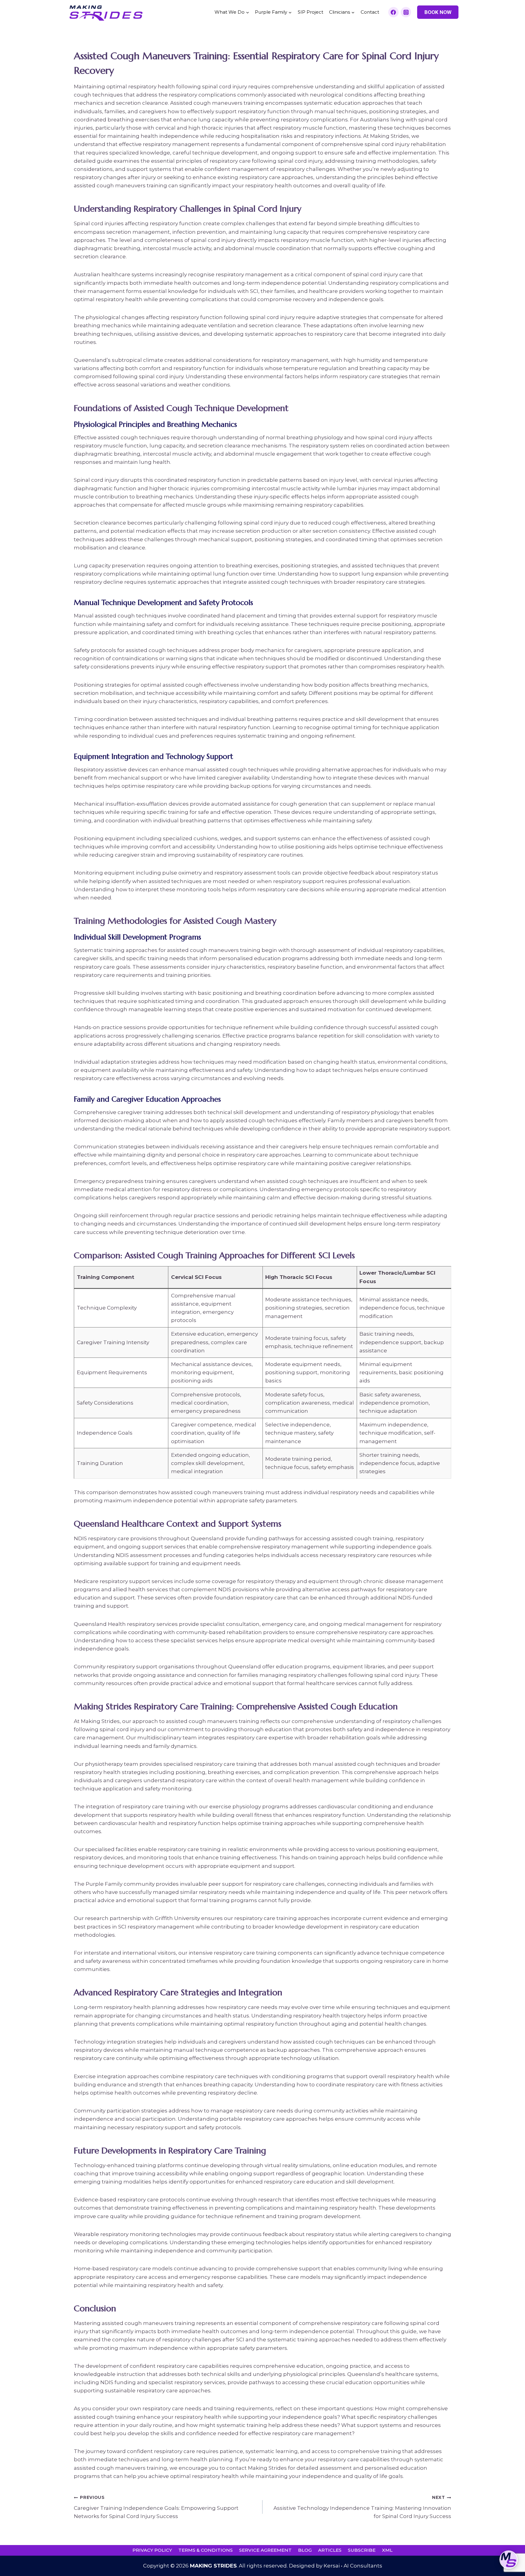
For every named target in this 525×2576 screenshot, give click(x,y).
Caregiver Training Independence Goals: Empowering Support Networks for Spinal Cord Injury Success (156, 2507)
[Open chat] (509, 2560)
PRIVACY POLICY (152, 2550)
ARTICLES (330, 2550)
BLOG (305, 2550)
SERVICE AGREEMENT (265, 2550)
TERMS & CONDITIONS (206, 2550)
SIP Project (311, 12)
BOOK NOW (438, 12)
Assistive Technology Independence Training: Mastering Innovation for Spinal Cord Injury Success (362, 2507)
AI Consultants (363, 2566)
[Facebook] (393, 12)
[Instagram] (406, 12)
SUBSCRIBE (362, 2550)
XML (387, 2550)
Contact (370, 12)
